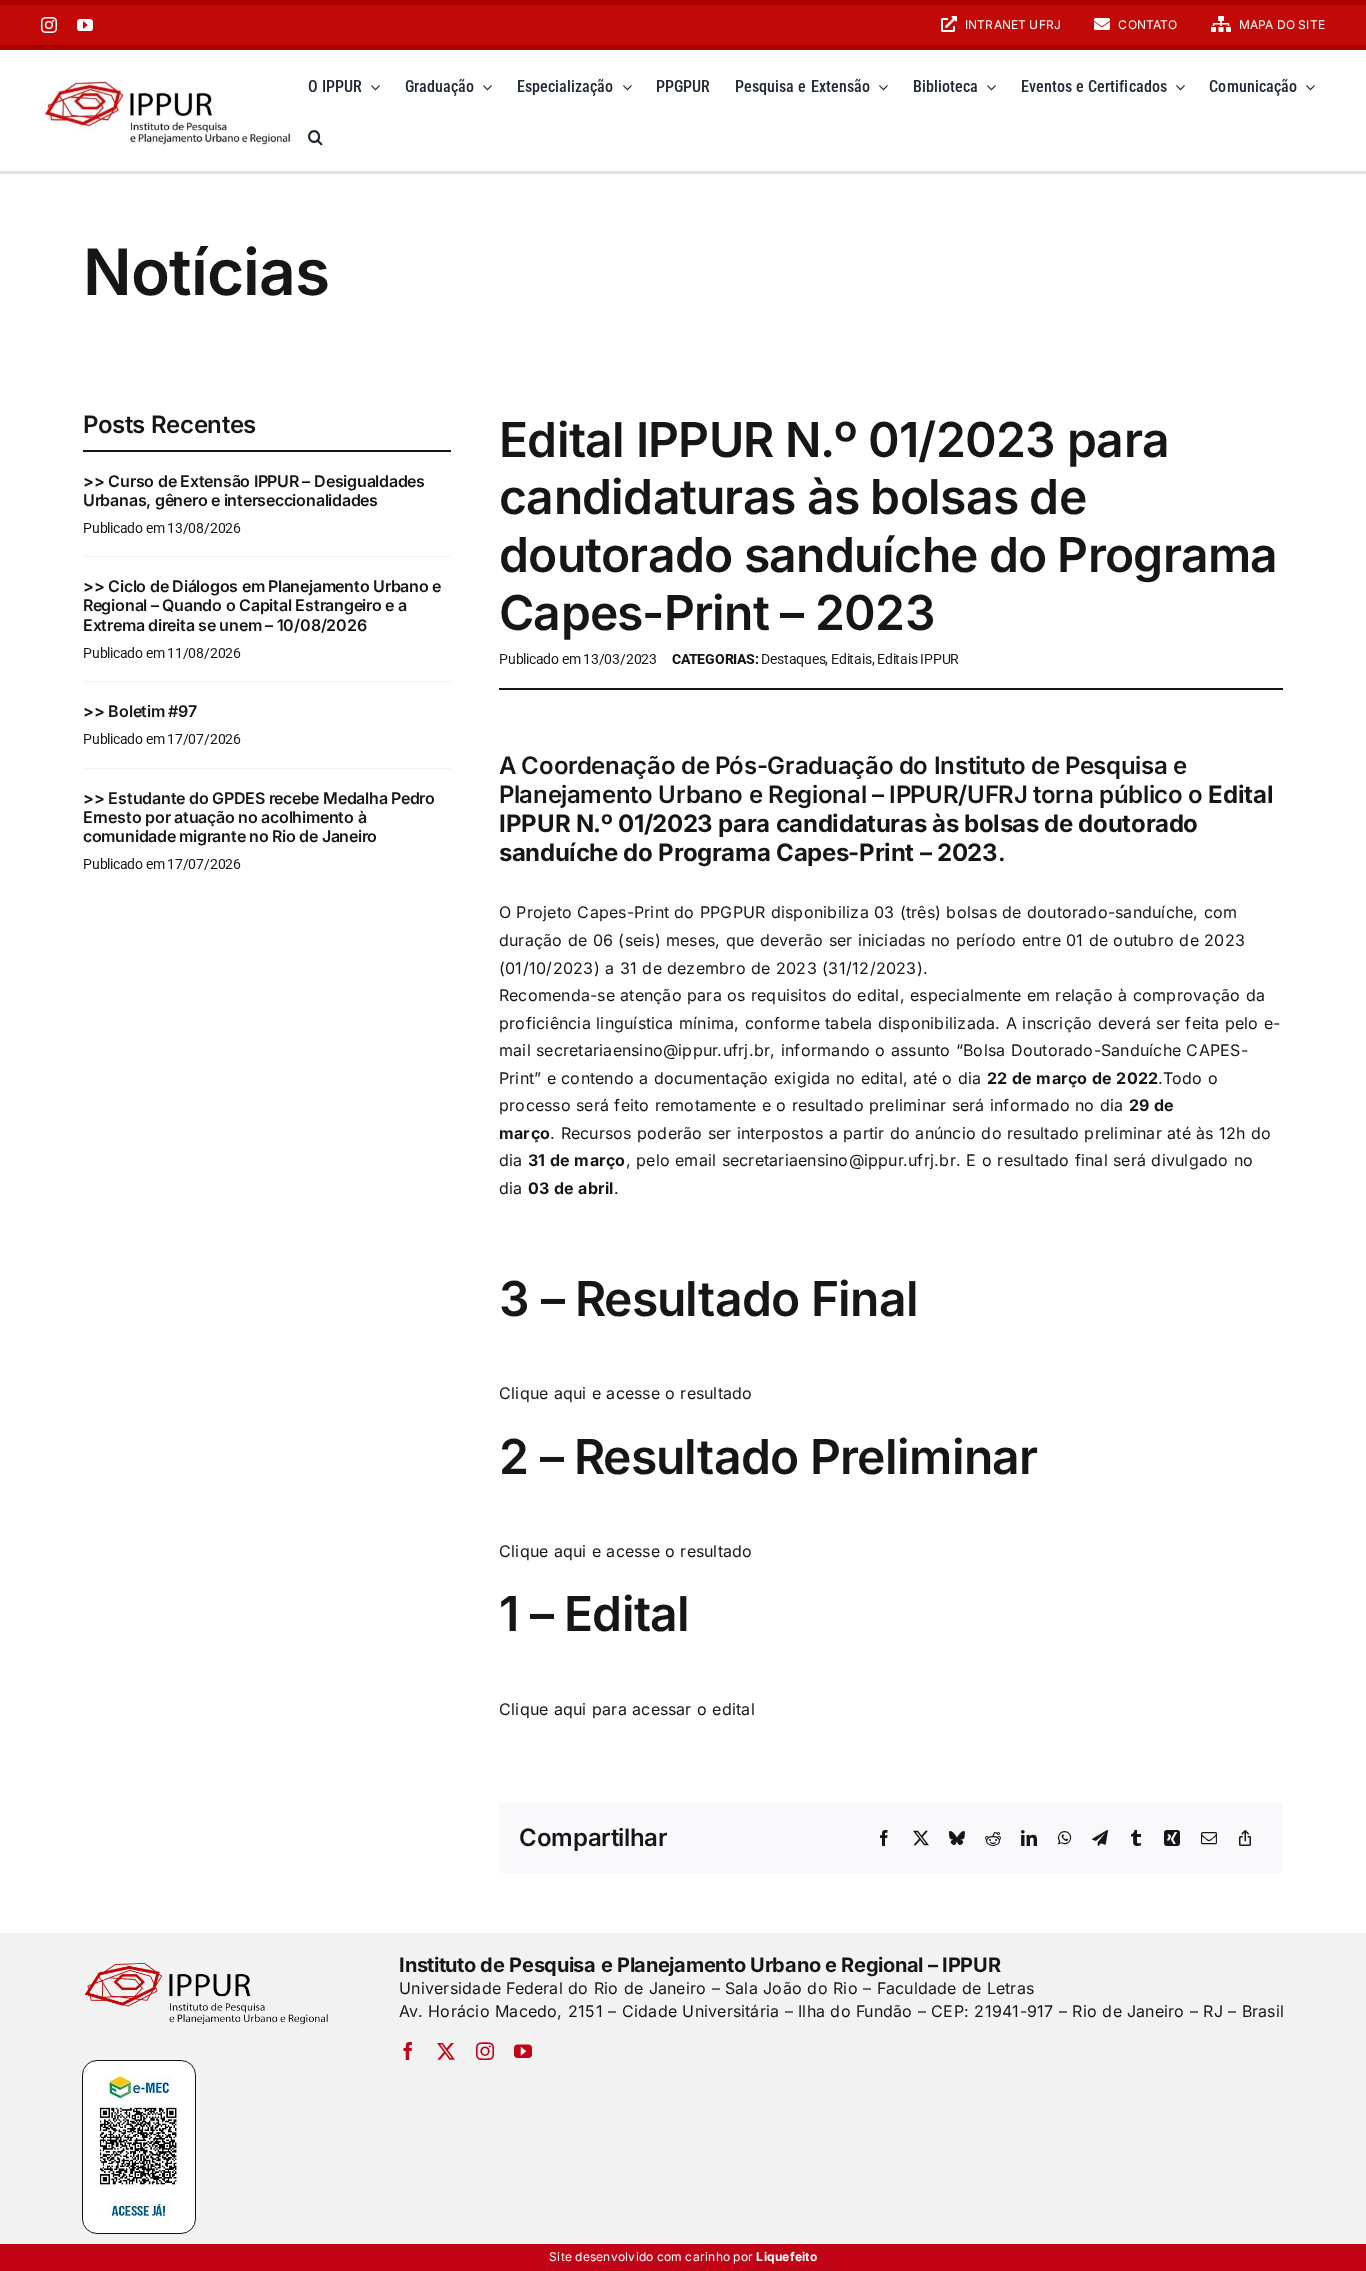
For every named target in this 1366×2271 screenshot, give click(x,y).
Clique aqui (543, 1393)
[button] (315, 136)
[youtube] (85, 25)
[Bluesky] (957, 1839)
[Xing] (1172, 1839)
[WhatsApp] (1065, 1839)
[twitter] (446, 2051)
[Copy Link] (1245, 1839)
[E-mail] (1209, 1839)
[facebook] (408, 2051)
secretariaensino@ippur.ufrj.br (653, 1050)
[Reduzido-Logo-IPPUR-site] (169, 78)
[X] (921, 1839)
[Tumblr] (1136, 1839)
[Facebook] (884, 1839)
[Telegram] (1100, 1839)
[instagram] (49, 25)
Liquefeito (786, 2256)
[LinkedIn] (1029, 1839)
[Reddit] (993, 1839)
